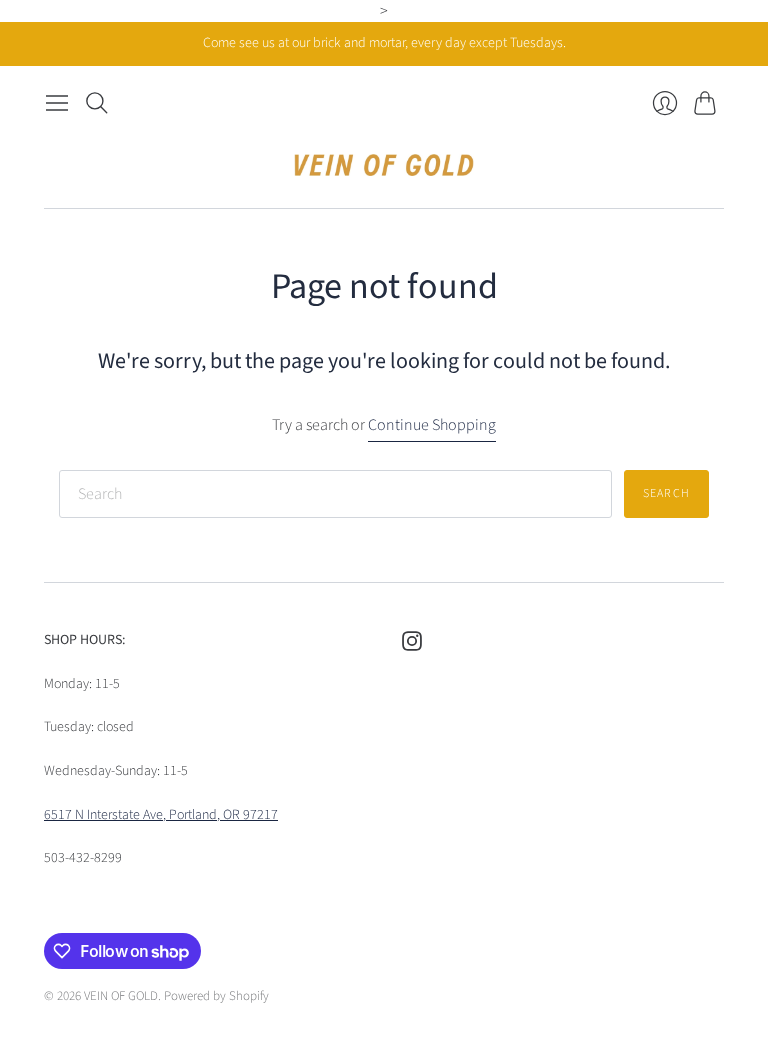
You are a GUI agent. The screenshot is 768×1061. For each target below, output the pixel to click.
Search (666, 493)
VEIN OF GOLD (121, 996)
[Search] (97, 103)
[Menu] (57, 103)
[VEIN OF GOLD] (384, 165)
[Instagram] (412, 646)
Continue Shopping (432, 425)
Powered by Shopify (216, 996)
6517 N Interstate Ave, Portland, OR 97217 (161, 815)
